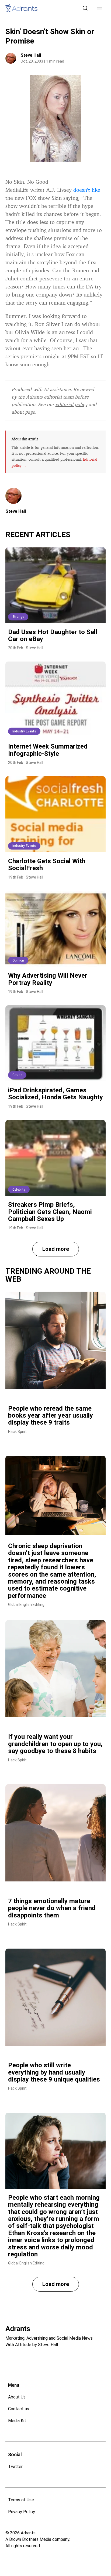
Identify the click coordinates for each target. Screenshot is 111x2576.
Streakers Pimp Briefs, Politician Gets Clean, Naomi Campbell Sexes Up (50, 1212)
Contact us (19, 2409)
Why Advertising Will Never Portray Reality (48, 979)
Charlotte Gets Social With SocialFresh (47, 865)
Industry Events (24, 731)
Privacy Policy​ (22, 2512)
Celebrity (19, 1190)
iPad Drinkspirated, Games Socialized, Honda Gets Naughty (55, 1094)
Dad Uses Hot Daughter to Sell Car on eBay (53, 635)
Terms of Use (21, 2500)
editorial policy (71, 404)
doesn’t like (87, 190)
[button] (100, 8)
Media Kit (17, 2421)
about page (23, 412)
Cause (17, 1075)
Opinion (18, 960)
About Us (17, 2397)
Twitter (15, 2467)
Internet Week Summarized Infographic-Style (48, 750)
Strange (18, 617)
